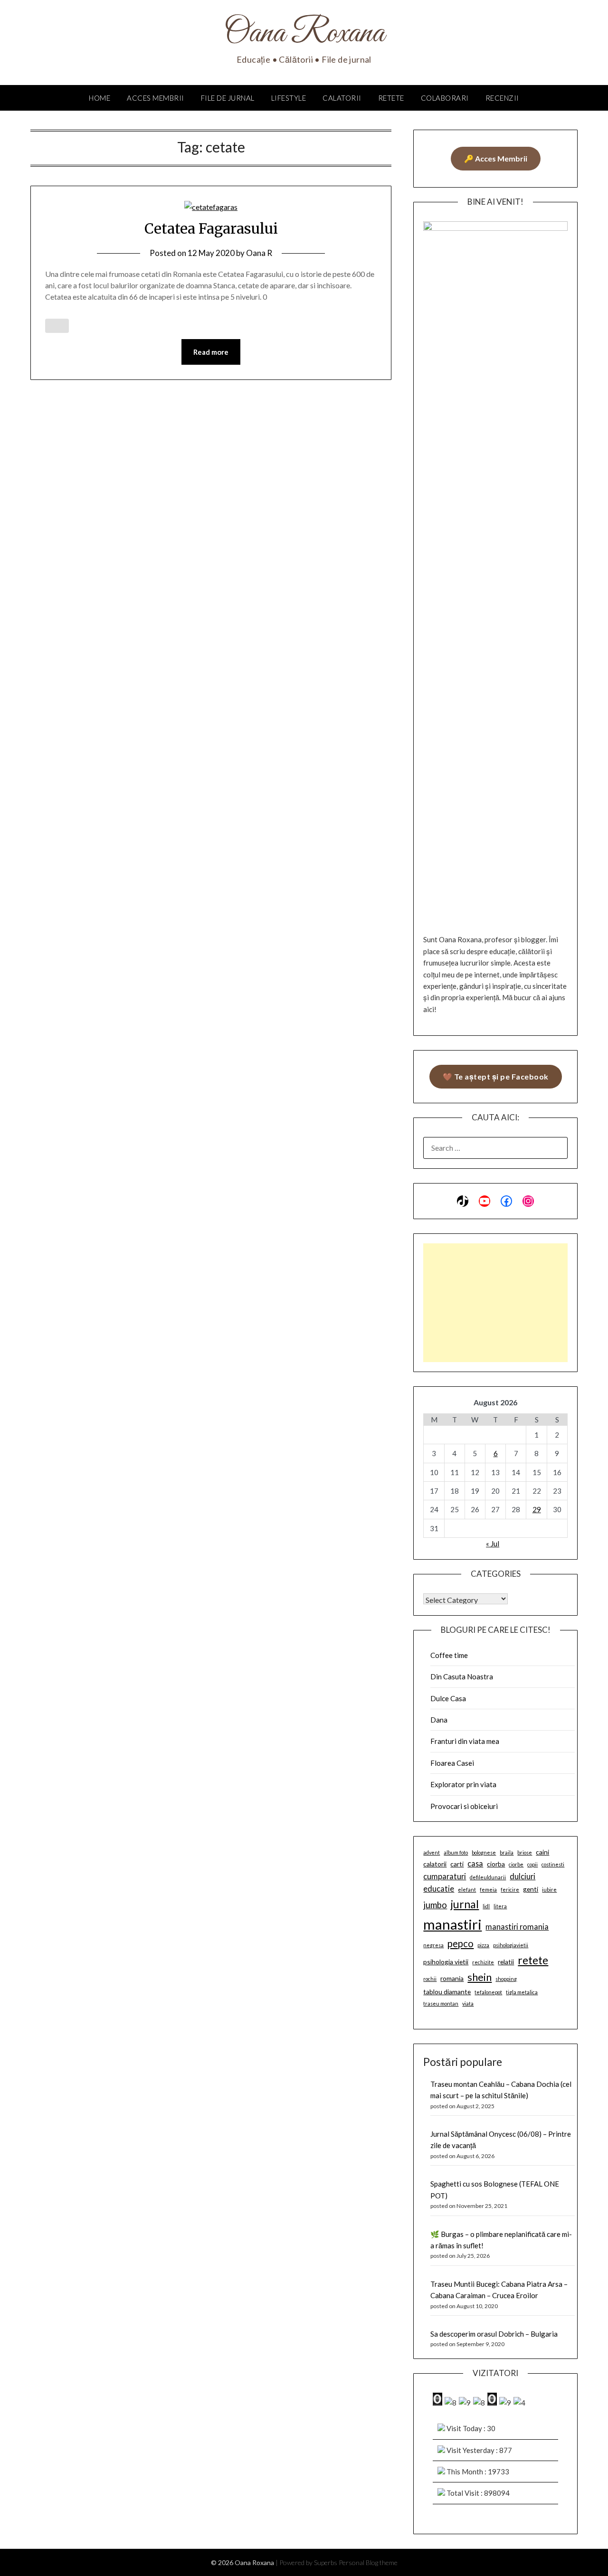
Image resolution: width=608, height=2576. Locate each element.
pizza (483, 1945)
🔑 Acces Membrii (496, 158)
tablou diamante (447, 1992)
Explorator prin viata (463, 1784)
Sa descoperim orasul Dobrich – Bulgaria (494, 2334)
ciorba (496, 1864)
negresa (433, 1945)
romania (452, 1978)
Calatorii (342, 98)
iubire (549, 1889)
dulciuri (522, 1876)
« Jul (493, 1544)
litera (500, 1906)
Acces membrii (156, 98)
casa (475, 1863)
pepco (461, 1943)
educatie (439, 1889)
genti (531, 1889)
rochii (430, 1979)
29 (537, 1509)
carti (457, 1864)
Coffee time (449, 1655)
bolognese (484, 1852)
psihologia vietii (446, 1962)
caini (542, 1852)
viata (468, 2003)
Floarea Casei (452, 1763)
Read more (211, 352)
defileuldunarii (488, 1877)
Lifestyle (289, 98)
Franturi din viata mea (465, 1741)
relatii (506, 1962)
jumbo (435, 1905)
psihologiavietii (511, 1945)
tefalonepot (488, 1992)
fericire (510, 1889)
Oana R (259, 253)
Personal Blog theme (368, 2562)
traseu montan (441, 2003)
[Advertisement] (495, 1303)
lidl (486, 1906)
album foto (456, 1852)
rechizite (483, 1962)
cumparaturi (445, 1876)
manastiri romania (517, 1927)
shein (480, 1977)
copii (532, 1864)
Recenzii (502, 98)
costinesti (553, 1864)
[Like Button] (57, 326)
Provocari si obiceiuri (464, 1806)
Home (100, 98)
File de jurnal (228, 98)
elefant (467, 1889)
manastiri (452, 1924)
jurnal (465, 1904)
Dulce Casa (448, 1698)
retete (533, 1960)
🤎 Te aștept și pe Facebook (496, 1076)
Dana (439, 1720)
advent (432, 1852)
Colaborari (445, 98)
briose (525, 1852)
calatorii (435, 1864)
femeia (488, 1889)
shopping (506, 1979)
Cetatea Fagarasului (211, 228)
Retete (391, 98)
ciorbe (516, 1864)
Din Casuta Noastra (462, 1676)
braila (507, 1852)
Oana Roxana (304, 34)
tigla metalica (522, 1992)
